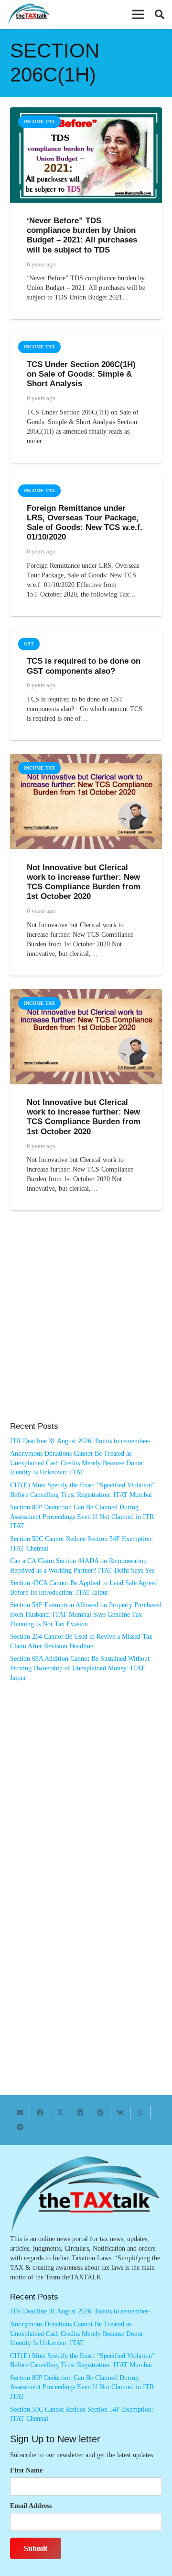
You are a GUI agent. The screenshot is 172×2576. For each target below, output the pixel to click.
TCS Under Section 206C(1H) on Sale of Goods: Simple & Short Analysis (81, 374)
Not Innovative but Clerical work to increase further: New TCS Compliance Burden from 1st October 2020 (84, 882)
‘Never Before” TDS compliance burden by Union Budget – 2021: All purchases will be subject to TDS (82, 235)
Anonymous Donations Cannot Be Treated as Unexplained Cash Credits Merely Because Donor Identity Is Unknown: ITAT (77, 1463)
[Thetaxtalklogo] (29, 15)
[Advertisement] (86, 1326)
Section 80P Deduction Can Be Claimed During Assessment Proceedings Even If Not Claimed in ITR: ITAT (83, 1517)
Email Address (31, 2506)
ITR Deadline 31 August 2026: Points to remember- (80, 1441)
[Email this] (20, 2113)
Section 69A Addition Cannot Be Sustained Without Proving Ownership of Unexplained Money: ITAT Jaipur (80, 1668)
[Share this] (40, 2113)
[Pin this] (100, 2113)
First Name (26, 2470)
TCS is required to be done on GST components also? (84, 666)
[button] (138, 14)
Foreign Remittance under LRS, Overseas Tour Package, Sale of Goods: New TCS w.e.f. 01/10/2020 (85, 523)
